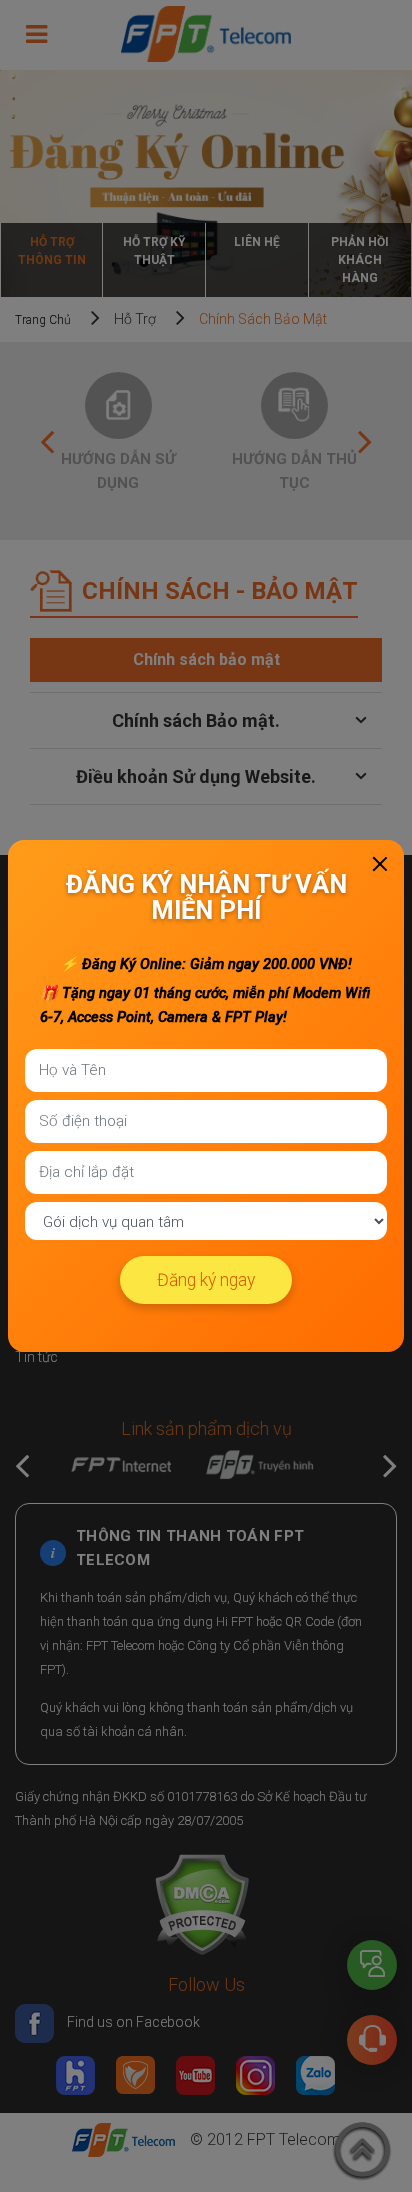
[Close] (380, 864)
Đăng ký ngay (206, 1280)
